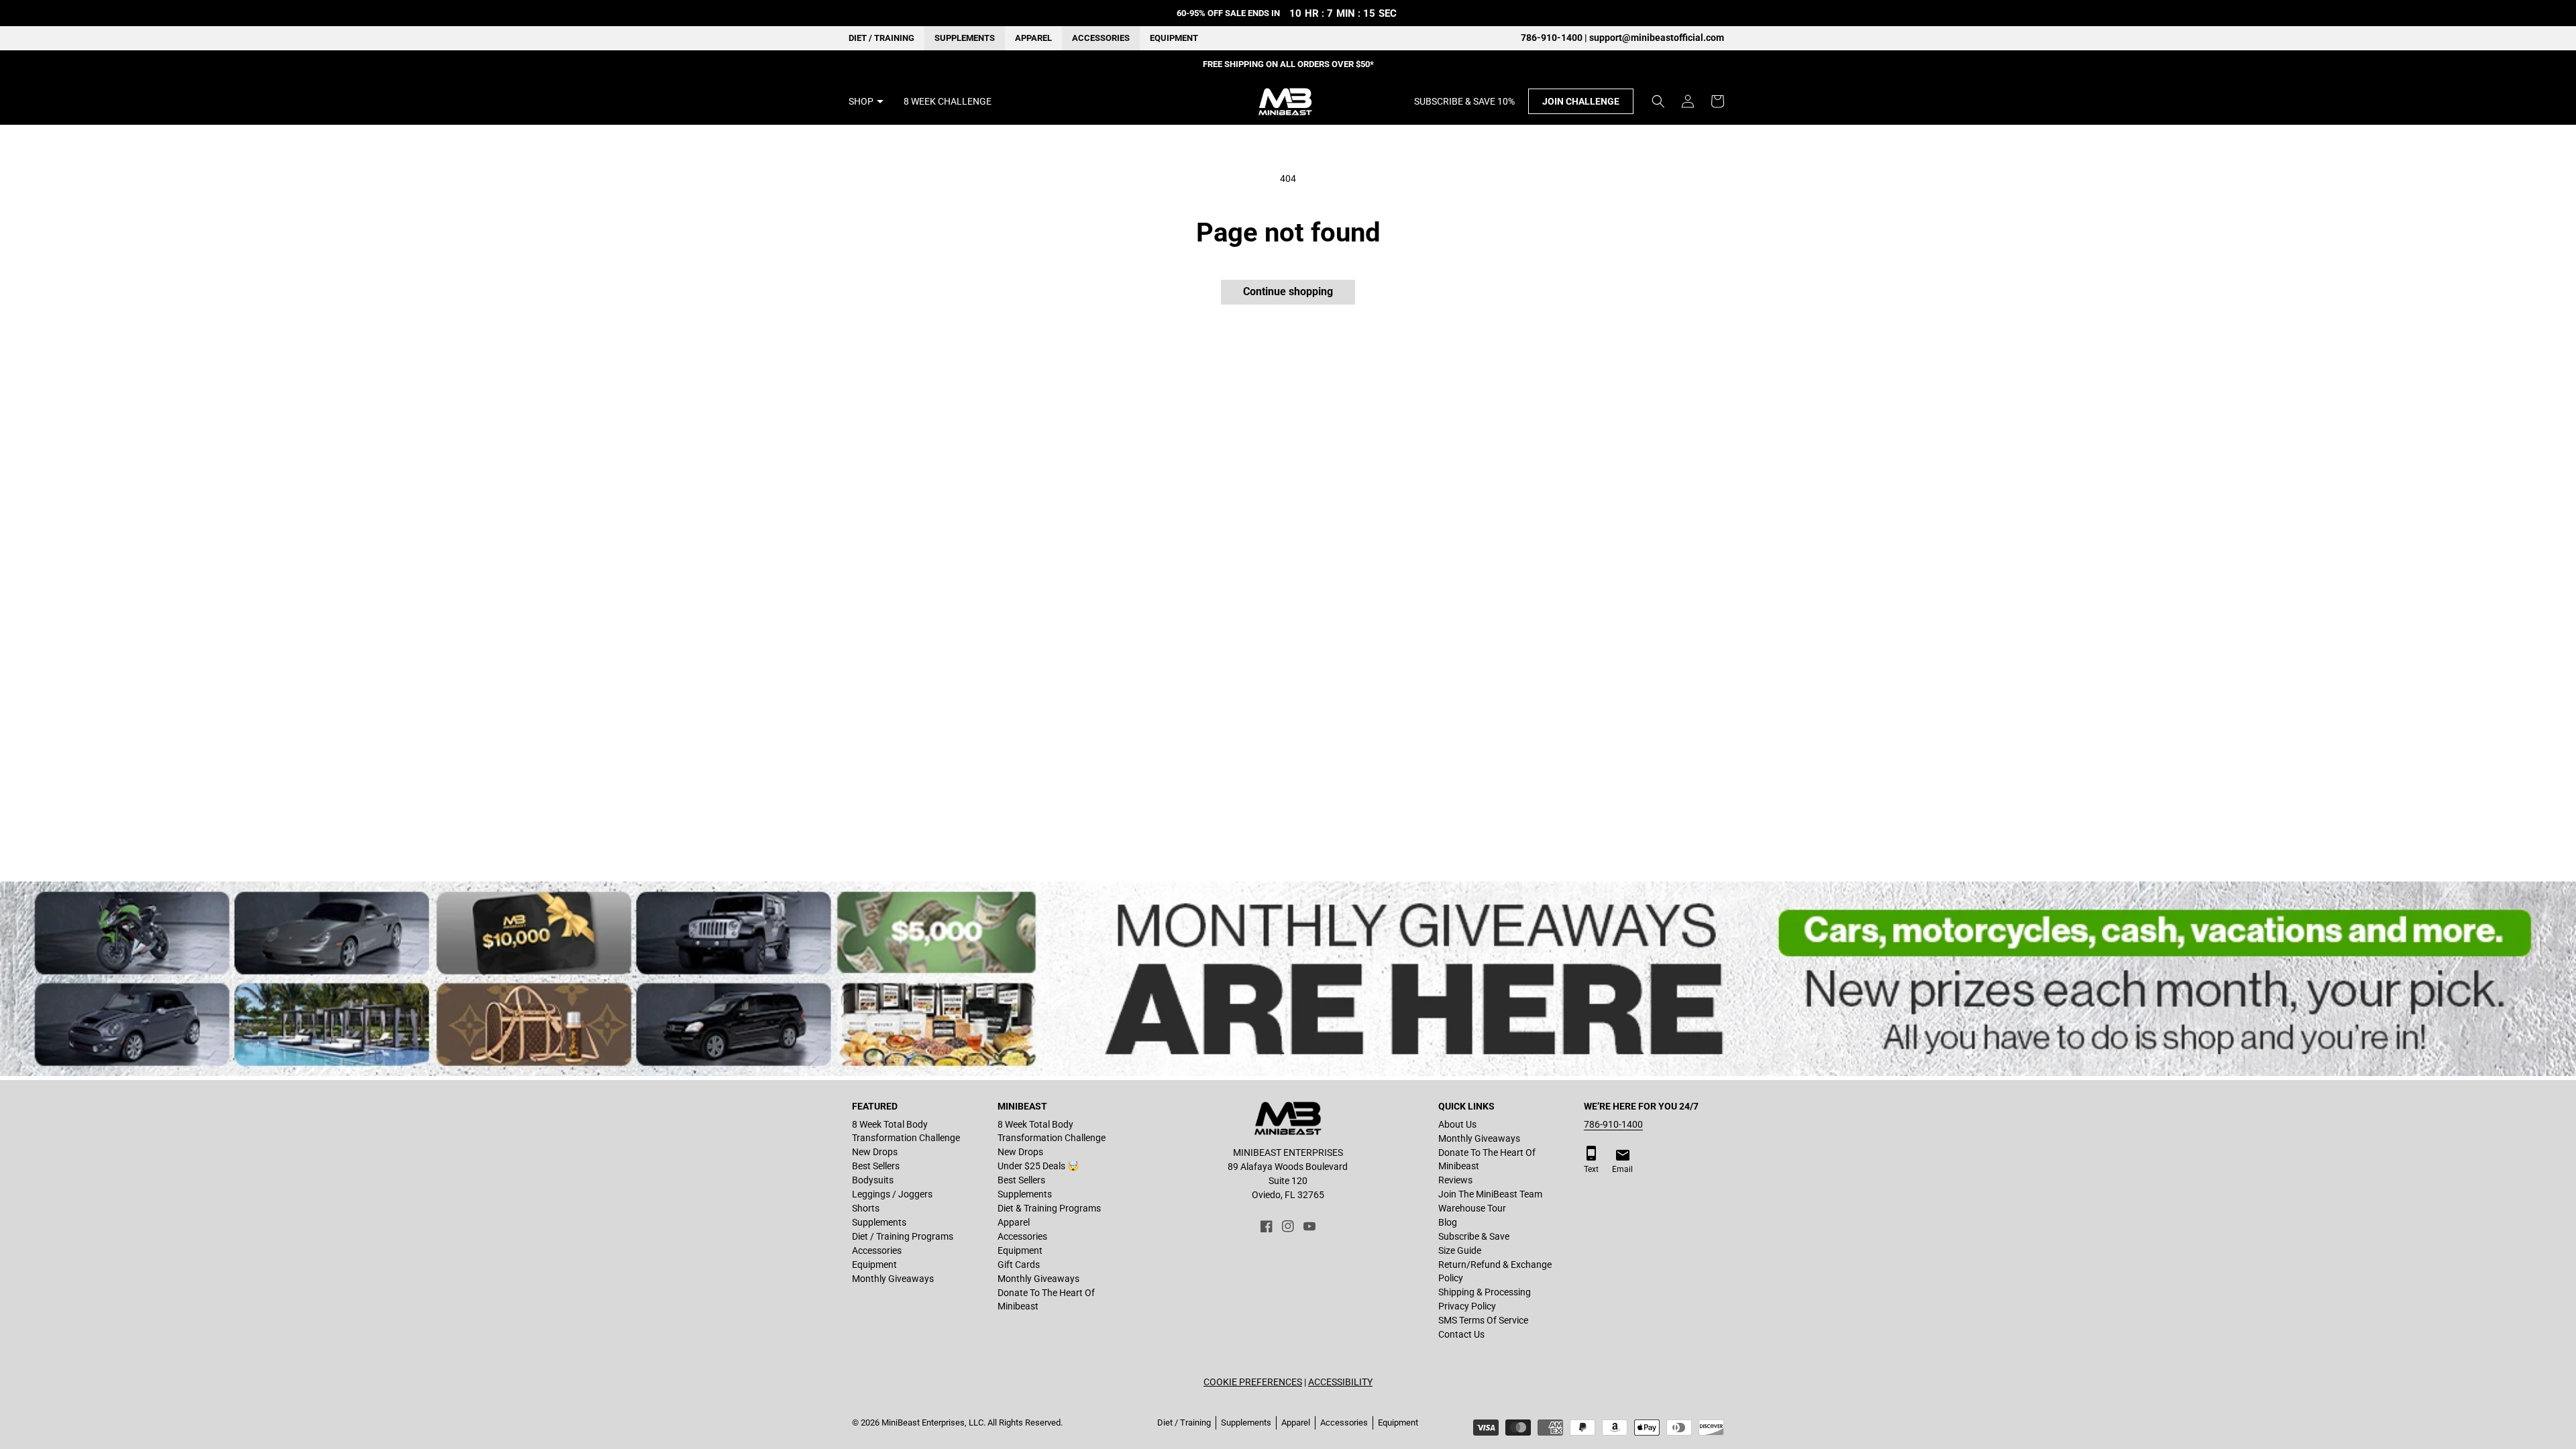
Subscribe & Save (1474, 1236)
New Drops (875, 1152)
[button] (1658, 101)
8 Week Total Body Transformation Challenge (906, 1131)
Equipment (1174, 38)
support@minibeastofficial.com (1657, 38)
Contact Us (1461, 1334)
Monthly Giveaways (893, 1279)
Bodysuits (873, 1180)
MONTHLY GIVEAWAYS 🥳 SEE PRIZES (1288, 64)
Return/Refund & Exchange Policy (1495, 1271)
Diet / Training (881, 38)
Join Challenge (1581, 101)
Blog (1448, 1222)
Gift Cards (1019, 1265)
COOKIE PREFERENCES (1253, 1382)
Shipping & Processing (1485, 1292)
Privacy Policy (1467, 1306)
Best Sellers (876, 1166)
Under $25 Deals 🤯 (1038, 1166)
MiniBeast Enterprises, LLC (932, 1423)
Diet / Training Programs (903, 1236)
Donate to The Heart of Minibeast (1046, 1299)
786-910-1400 (1613, 1124)
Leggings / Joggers (892, 1194)
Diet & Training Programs (1049, 1208)
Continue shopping (1288, 291)
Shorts (866, 1208)
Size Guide (1460, 1250)
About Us (1457, 1124)
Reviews (1455, 1180)
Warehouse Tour (1472, 1208)
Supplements (965, 38)
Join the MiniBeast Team (1490, 1194)
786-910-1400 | (1555, 38)
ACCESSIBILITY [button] (1340, 1382)
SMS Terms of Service (1483, 1320)
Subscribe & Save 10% (1464, 101)
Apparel (1033, 38)
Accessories (1101, 38)
